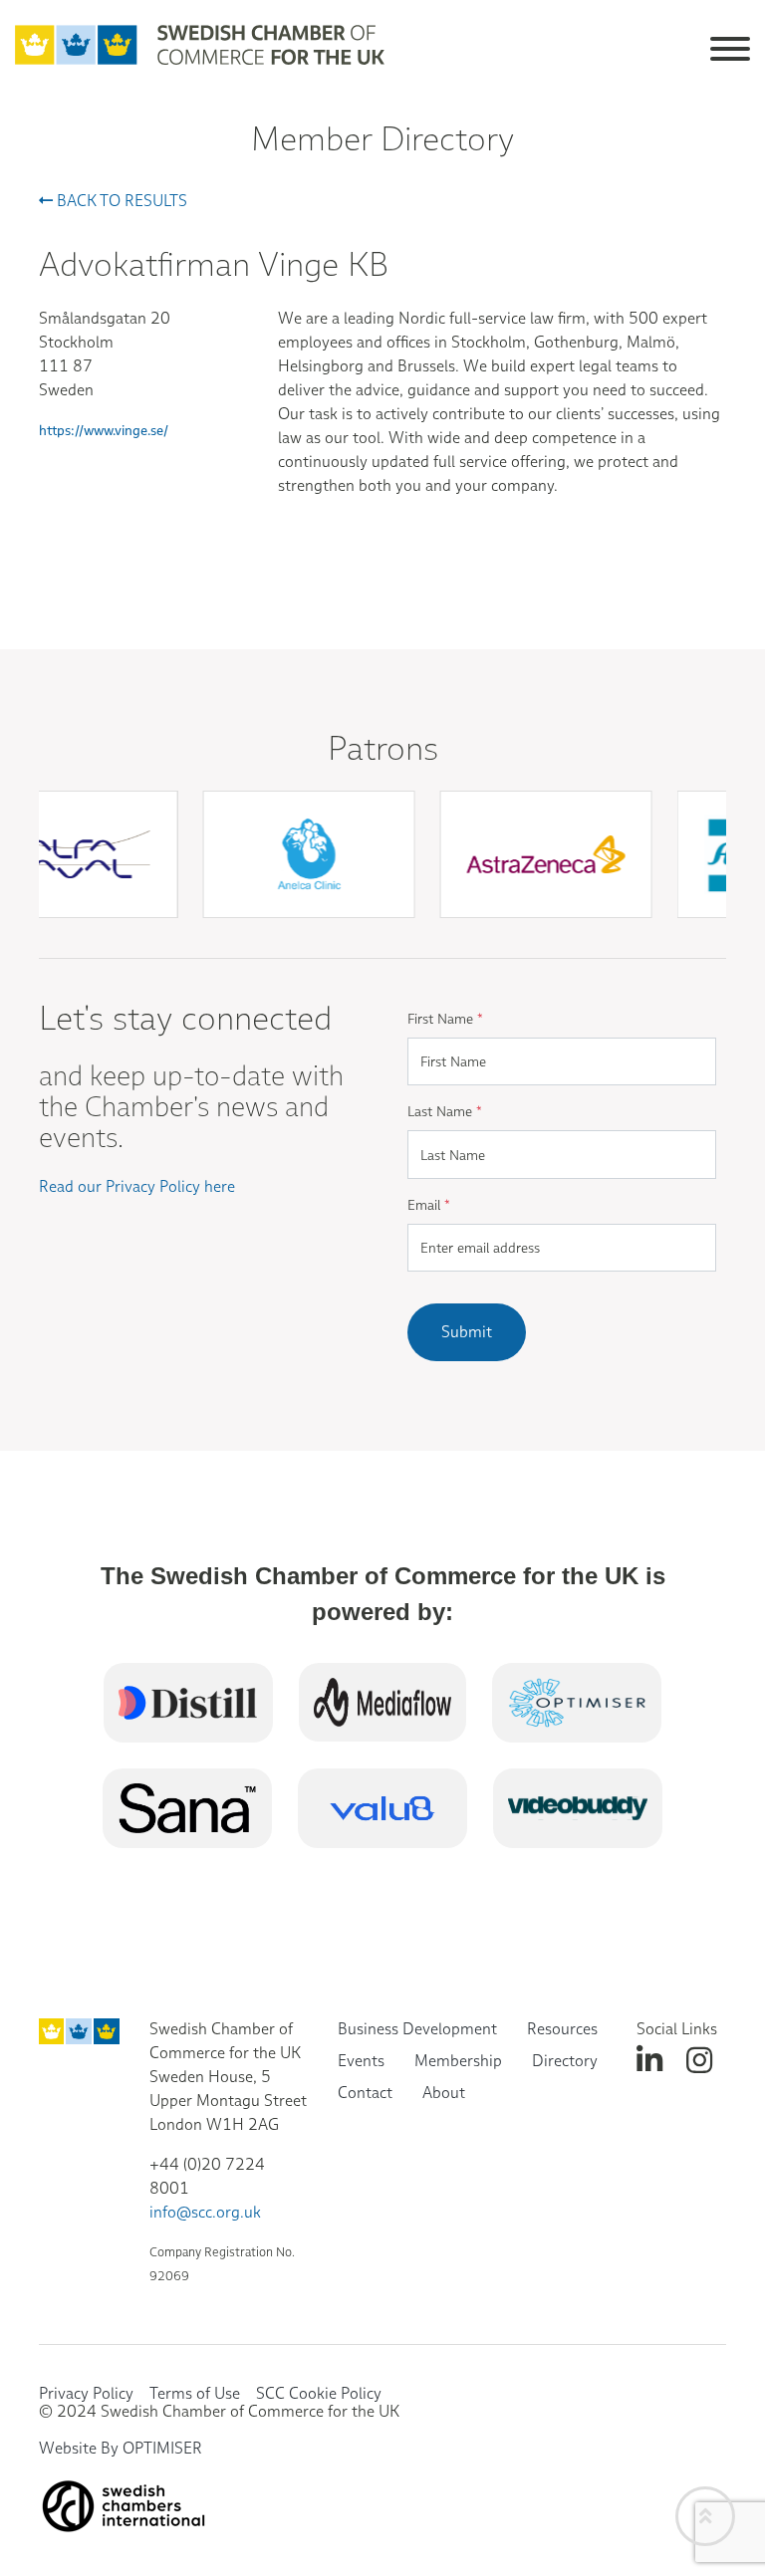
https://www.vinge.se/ (104, 430)
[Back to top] (705, 2516)
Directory (565, 2061)
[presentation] (391, 941)
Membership (458, 2061)
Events (361, 2061)
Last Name (445, 1111)
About (444, 2093)
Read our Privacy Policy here (137, 1186)
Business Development (417, 2029)
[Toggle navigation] (730, 45)
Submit (467, 1332)
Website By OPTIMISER (121, 2448)
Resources (562, 2029)
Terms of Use (195, 2393)
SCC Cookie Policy (319, 2393)
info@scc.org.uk (205, 2212)
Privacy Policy (86, 2393)
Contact (365, 2093)
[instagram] (699, 2061)
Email (429, 1205)
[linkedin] (649, 2061)
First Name (445, 1019)
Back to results (120, 201)
